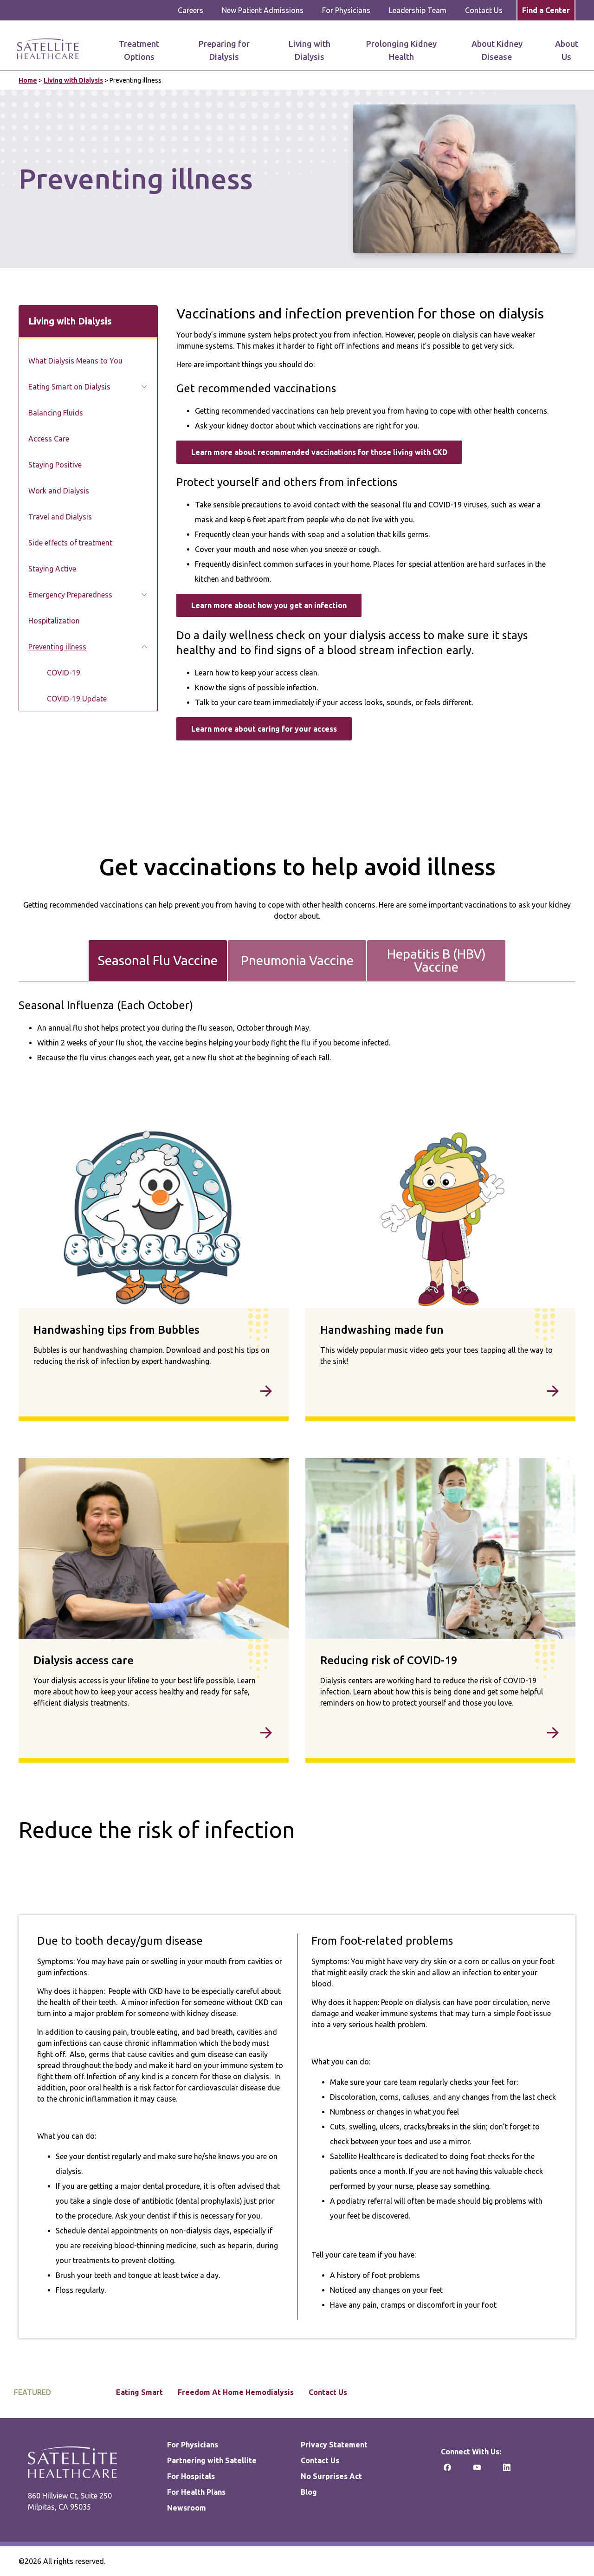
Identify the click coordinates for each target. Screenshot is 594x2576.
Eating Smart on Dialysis (69, 387)
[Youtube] (477, 2470)
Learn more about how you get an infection (269, 605)
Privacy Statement (334, 2445)
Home (28, 80)
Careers (190, 10)
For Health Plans (196, 2492)
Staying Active (52, 569)
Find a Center (546, 10)
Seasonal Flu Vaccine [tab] (158, 960)
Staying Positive (55, 465)
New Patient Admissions (263, 10)
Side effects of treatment (70, 543)
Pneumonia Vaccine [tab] (297, 960)
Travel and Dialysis (60, 517)
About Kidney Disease (497, 50)
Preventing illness (57, 647)
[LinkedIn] (507, 2470)
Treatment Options (139, 50)
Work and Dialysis (59, 491)
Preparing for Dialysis (224, 50)
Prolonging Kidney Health (401, 50)
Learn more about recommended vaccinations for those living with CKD (319, 452)
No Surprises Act (331, 2476)
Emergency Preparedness (70, 595)
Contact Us (484, 10)
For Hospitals (191, 2476)
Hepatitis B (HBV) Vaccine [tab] (436, 960)
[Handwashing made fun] (440, 1393)
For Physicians (346, 10)
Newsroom (187, 2508)
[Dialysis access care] (154, 1735)
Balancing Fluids (56, 413)
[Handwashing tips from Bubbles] (154, 1393)
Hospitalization (54, 621)
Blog (309, 2492)
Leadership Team (418, 10)
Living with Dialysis (310, 50)
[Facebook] (447, 2470)
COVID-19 (64, 673)
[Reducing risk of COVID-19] (440, 1735)
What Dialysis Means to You (75, 361)
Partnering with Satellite (212, 2460)
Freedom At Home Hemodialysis (236, 2392)
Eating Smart (139, 2392)
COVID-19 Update (77, 699)
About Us (567, 50)
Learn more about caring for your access (264, 729)
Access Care (49, 439)
